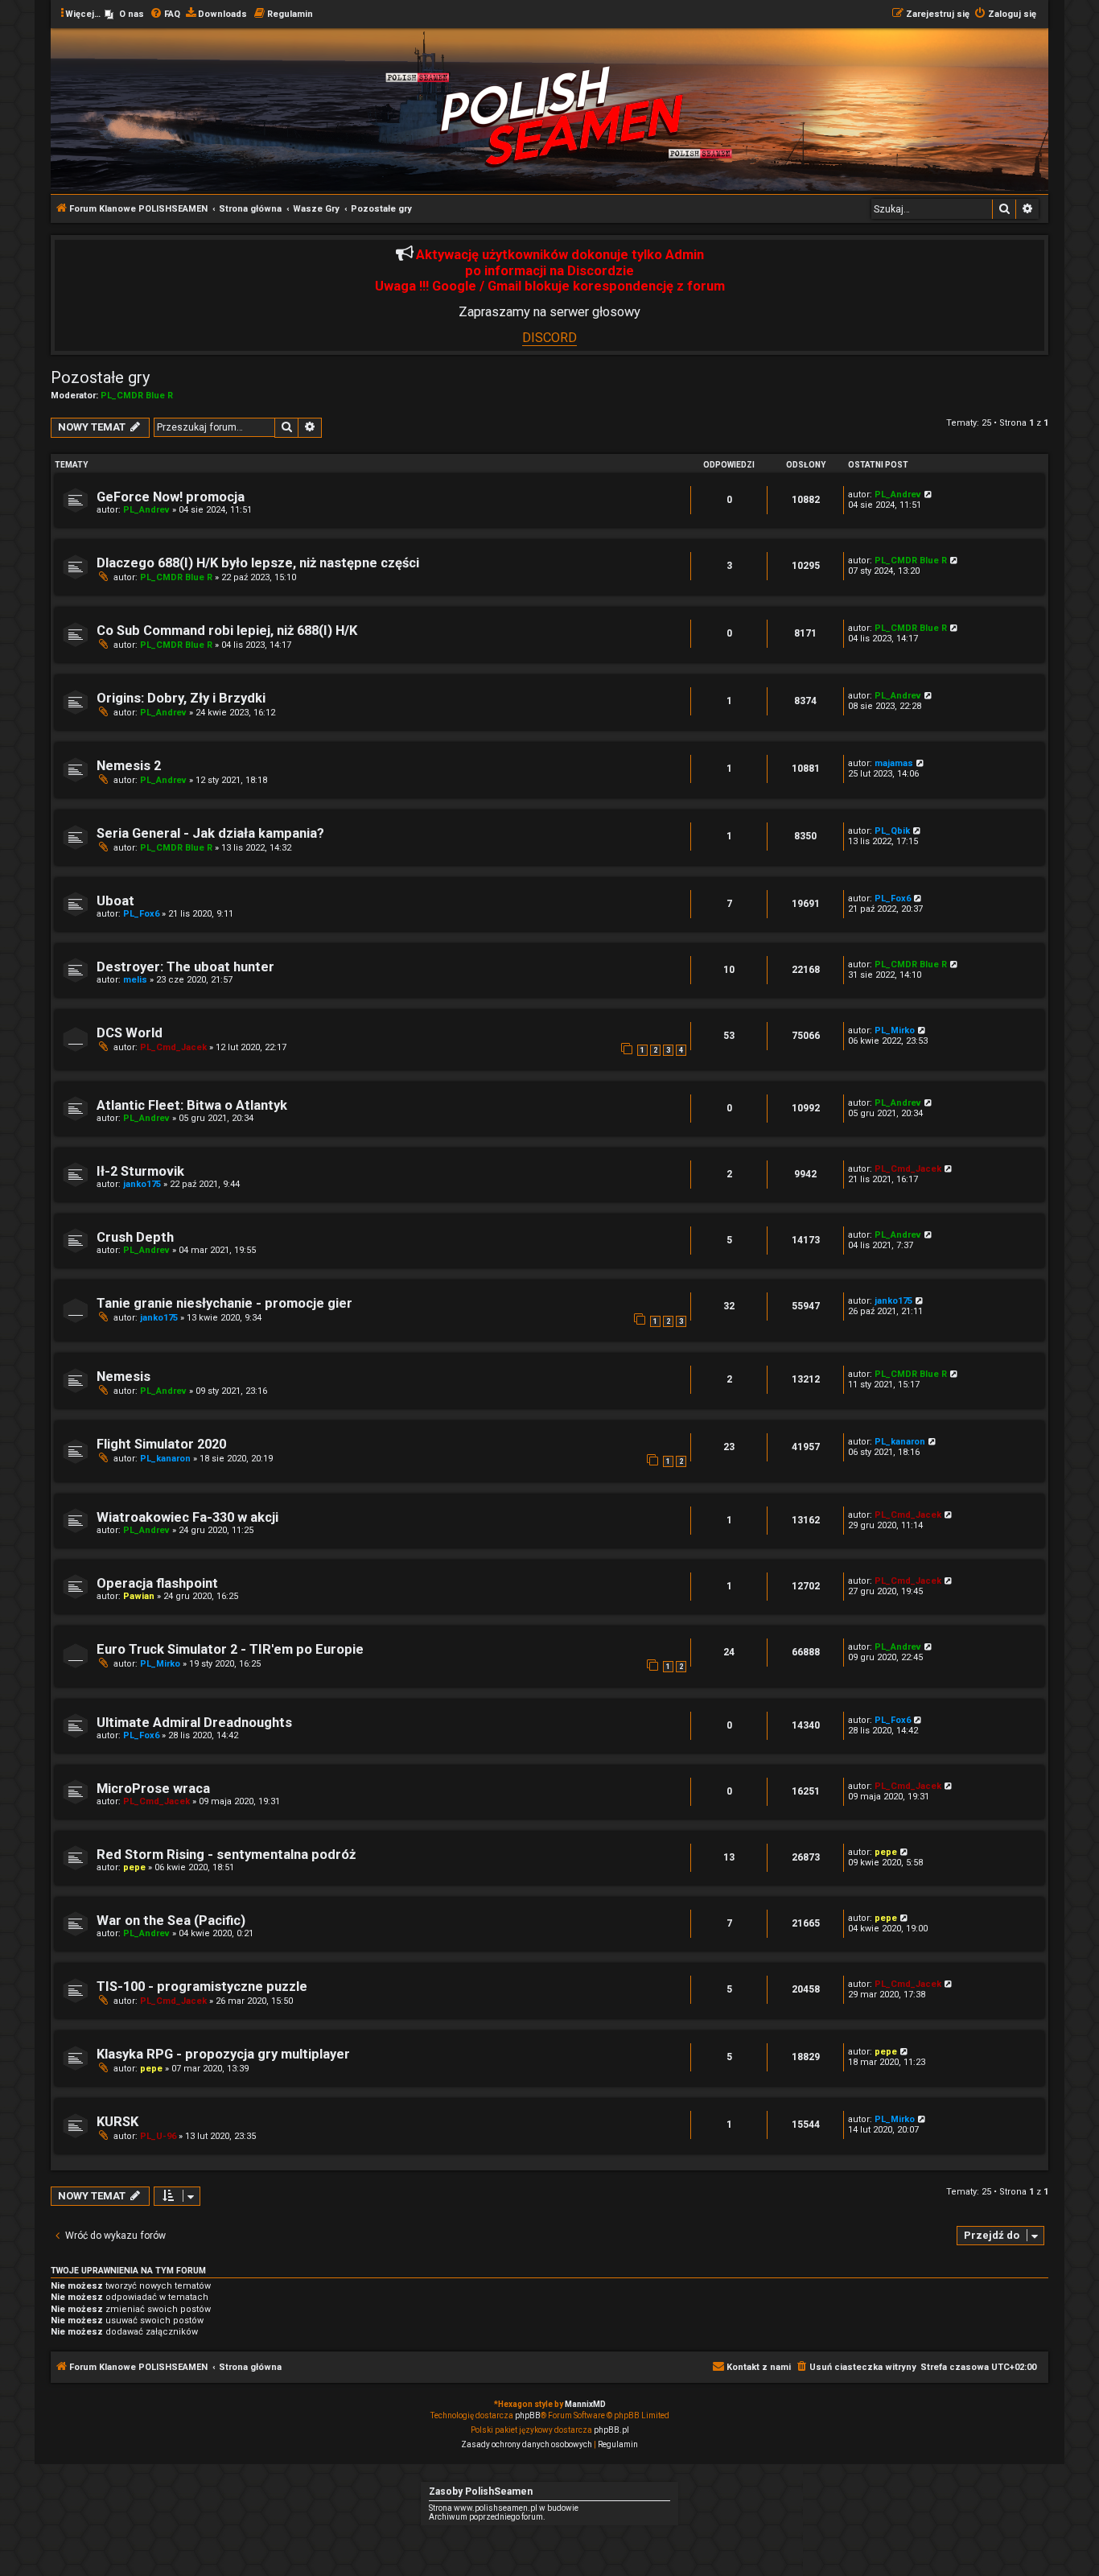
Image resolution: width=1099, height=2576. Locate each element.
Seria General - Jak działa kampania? (210, 833)
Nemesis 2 (129, 766)
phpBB (528, 2415)
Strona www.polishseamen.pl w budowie (504, 2508)
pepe (134, 1867)
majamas (894, 763)
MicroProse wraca (153, 1789)
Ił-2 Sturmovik (140, 1171)
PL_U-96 (158, 2136)
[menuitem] (124, 14)
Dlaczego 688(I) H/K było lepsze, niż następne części (258, 563)
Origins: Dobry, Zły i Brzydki (181, 698)
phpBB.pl (611, 2430)
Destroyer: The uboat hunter (185, 967)
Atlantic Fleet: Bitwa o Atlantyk (192, 1105)
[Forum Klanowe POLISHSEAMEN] (562, 115)
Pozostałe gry (100, 377)
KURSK (117, 2122)
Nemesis (123, 1377)
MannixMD (585, 2404)
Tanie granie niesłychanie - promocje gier (224, 1303)
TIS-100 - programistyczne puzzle (202, 1987)
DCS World (130, 1033)
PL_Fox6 (141, 914)
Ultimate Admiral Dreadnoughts (194, 1723)
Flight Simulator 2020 (161, 1444)
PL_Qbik (892, 831)
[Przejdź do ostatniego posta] (929, 495)
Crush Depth (135, 1237)
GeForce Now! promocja (171, 497)
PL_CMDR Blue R (137, 396)
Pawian (139, 1596)
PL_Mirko (895, 1030)
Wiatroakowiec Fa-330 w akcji (187, 1517)
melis (135, 980)
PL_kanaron (165, 1459)
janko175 (142, 1184)
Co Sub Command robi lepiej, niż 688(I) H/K (227, 631)
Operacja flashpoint (157, 1583)
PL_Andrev (146, 510)
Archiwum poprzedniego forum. (487, 2517)
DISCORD (549, 338)
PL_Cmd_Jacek (173, 1047)
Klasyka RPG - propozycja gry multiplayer (223, 2054)
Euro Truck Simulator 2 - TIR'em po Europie (230, 1649)
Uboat (115, 901)
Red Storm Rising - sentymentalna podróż (226, 1855)
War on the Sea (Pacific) (171, 1921)
